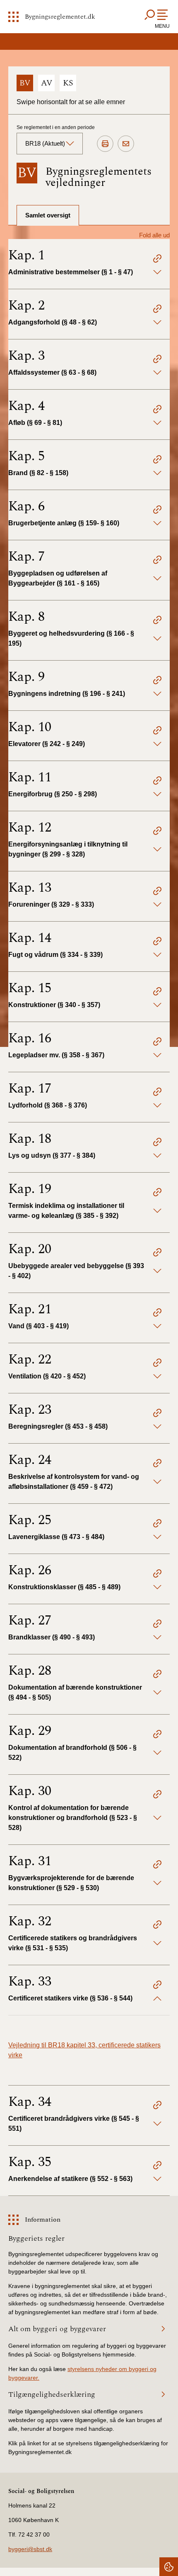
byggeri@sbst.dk (30, 2549)
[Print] (105, 144)
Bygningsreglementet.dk (60, 17)
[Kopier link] (157, 260)
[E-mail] (126, 144)
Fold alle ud (154, 235)
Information (43, 2220)
